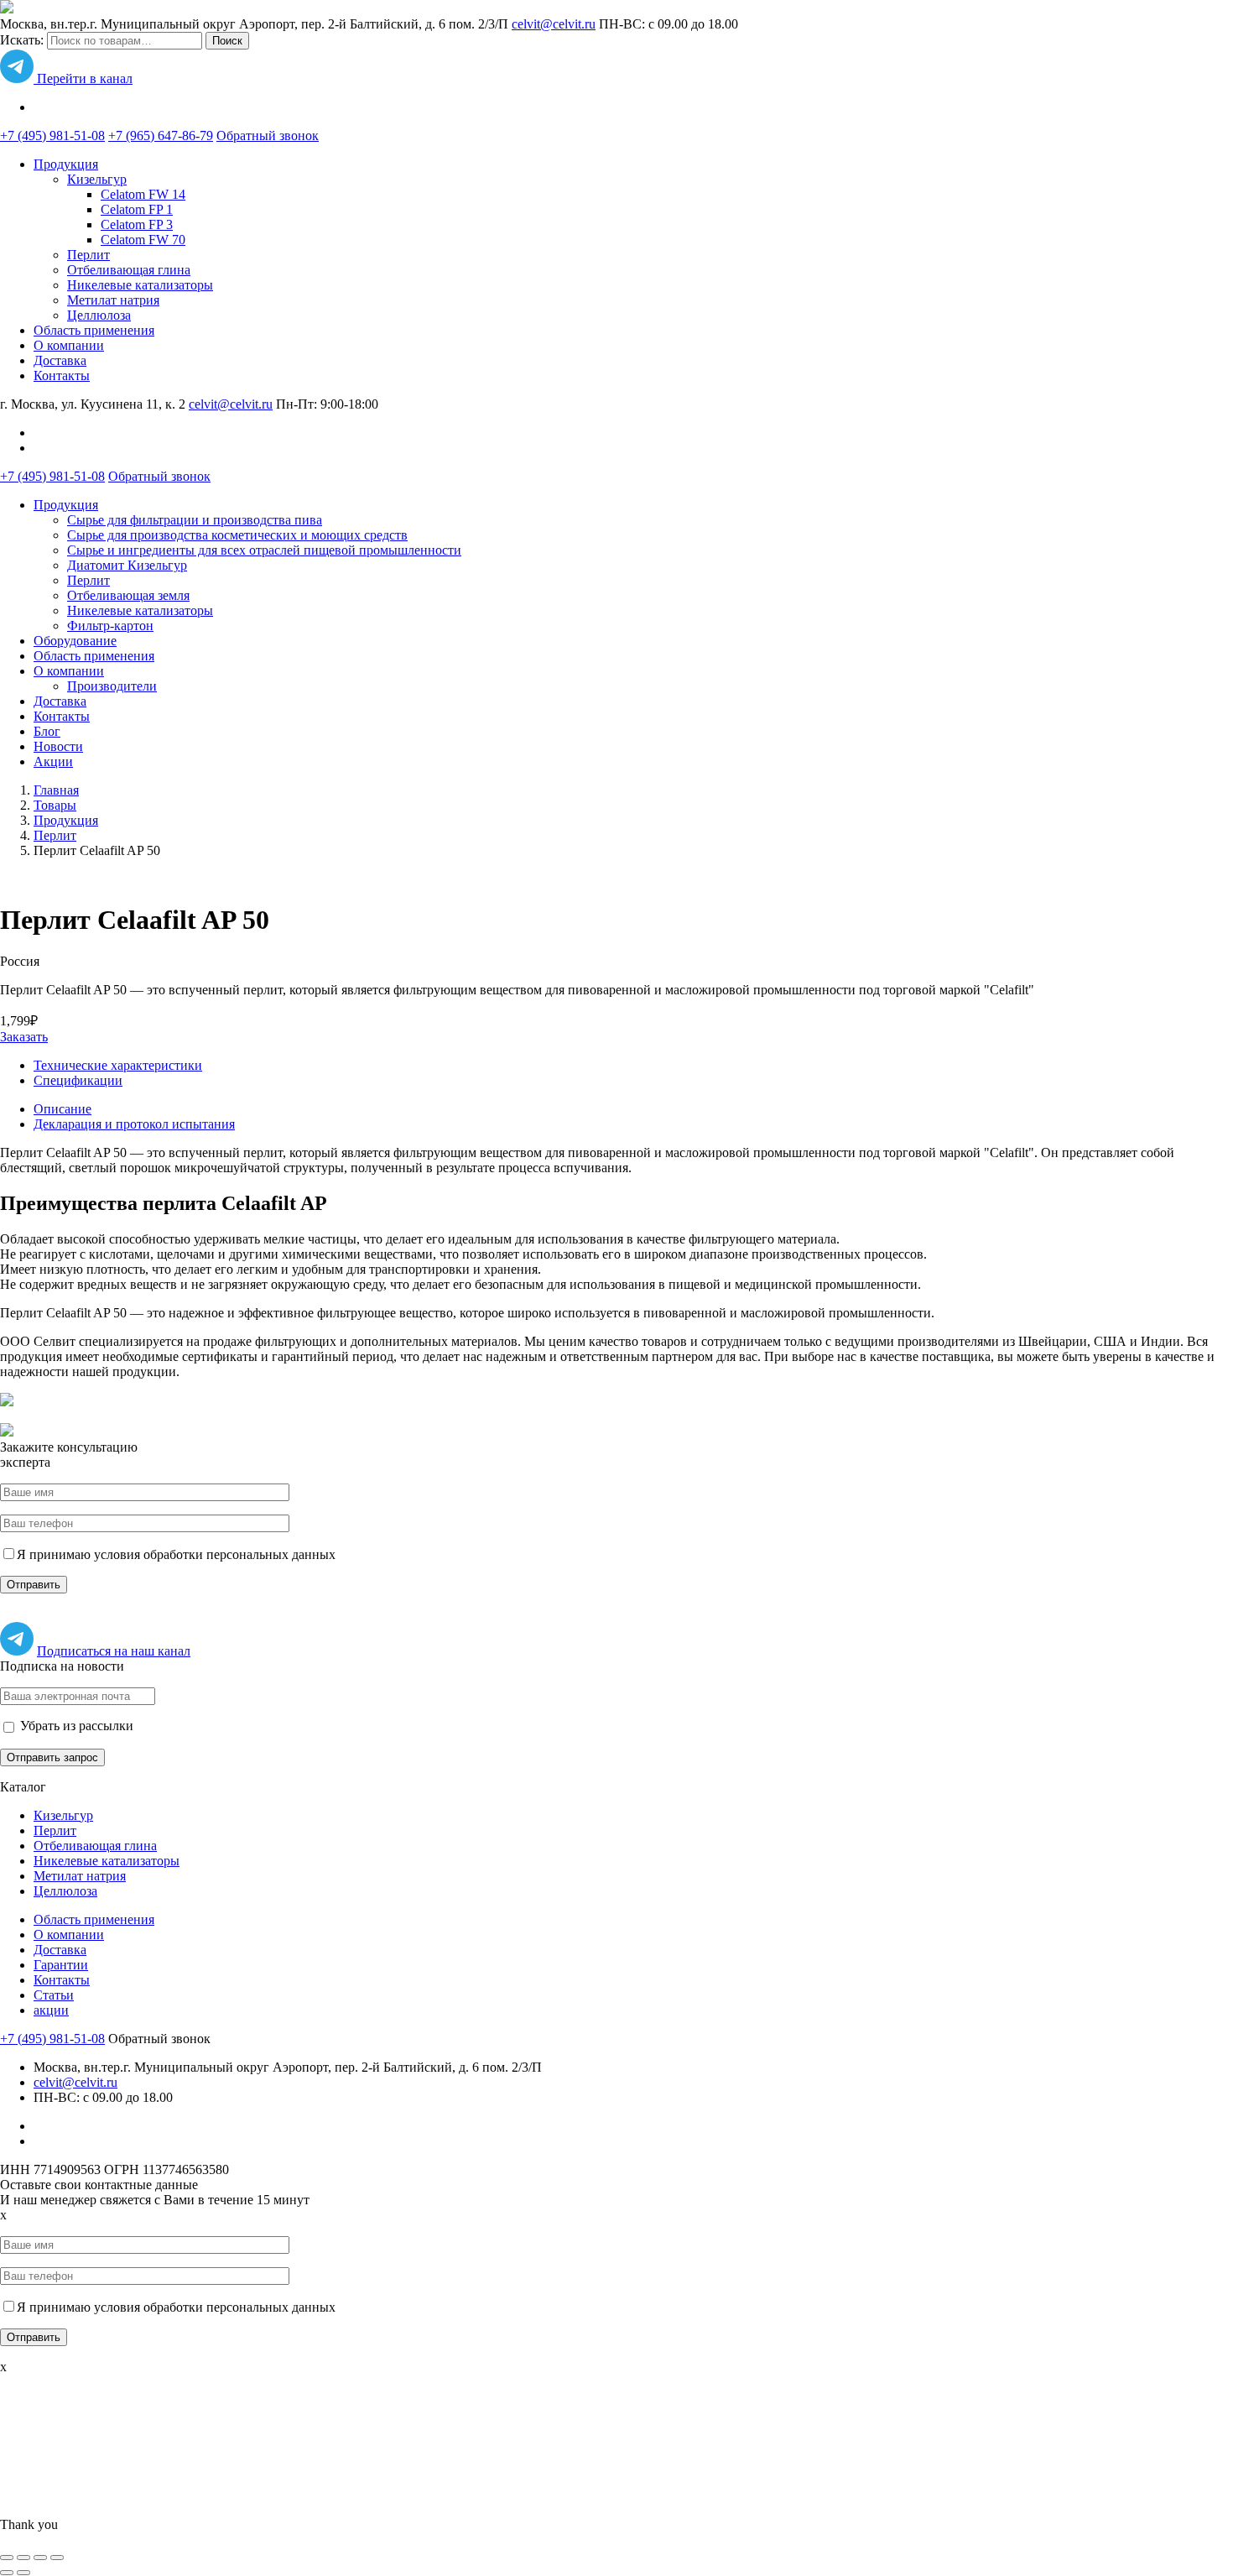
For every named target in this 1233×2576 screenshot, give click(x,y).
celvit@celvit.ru (554, 24)
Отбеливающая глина (129, 270)
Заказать (24, 1037)
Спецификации (78, 1080)
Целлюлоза (99, 315)
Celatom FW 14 (143, 194)
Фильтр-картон (110, 626)
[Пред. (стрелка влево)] (7, 2573)
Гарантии (61, 1965)
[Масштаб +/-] (57, 2558)
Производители (112, 686)
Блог (47, 731)
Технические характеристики (118, 1065)
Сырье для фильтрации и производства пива (195, 520)
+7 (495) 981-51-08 (52, 136)
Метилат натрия (113, 300)
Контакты (62, 375)
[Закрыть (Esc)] (7, 2558)
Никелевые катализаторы (140, 285)
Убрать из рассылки (75, 1726)
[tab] (633, 1109)
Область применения (94, 330)
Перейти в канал (83, 78)
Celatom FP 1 (137, 209)
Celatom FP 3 (137, 224)
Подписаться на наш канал (114, 1651)
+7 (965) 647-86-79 (161, 136)
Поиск (227, 41)
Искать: (22, 40)
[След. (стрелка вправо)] (23, 2573)
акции (51, 2010)
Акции (53, 761)
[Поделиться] (23, 2558)
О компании (69, 345)
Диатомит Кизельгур (127, 565)
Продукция (66, 164)
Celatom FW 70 (143, 240)
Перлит (88, 255)
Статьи (54, 1995)
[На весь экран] (40, 2558)
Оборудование (75, 641)
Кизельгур (97, 179)
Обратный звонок (268, 136)
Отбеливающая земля (128, 595)
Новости (58, 746)
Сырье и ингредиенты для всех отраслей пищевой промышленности (264, 550)
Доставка (60, 360)
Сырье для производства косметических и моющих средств (237, 535)
